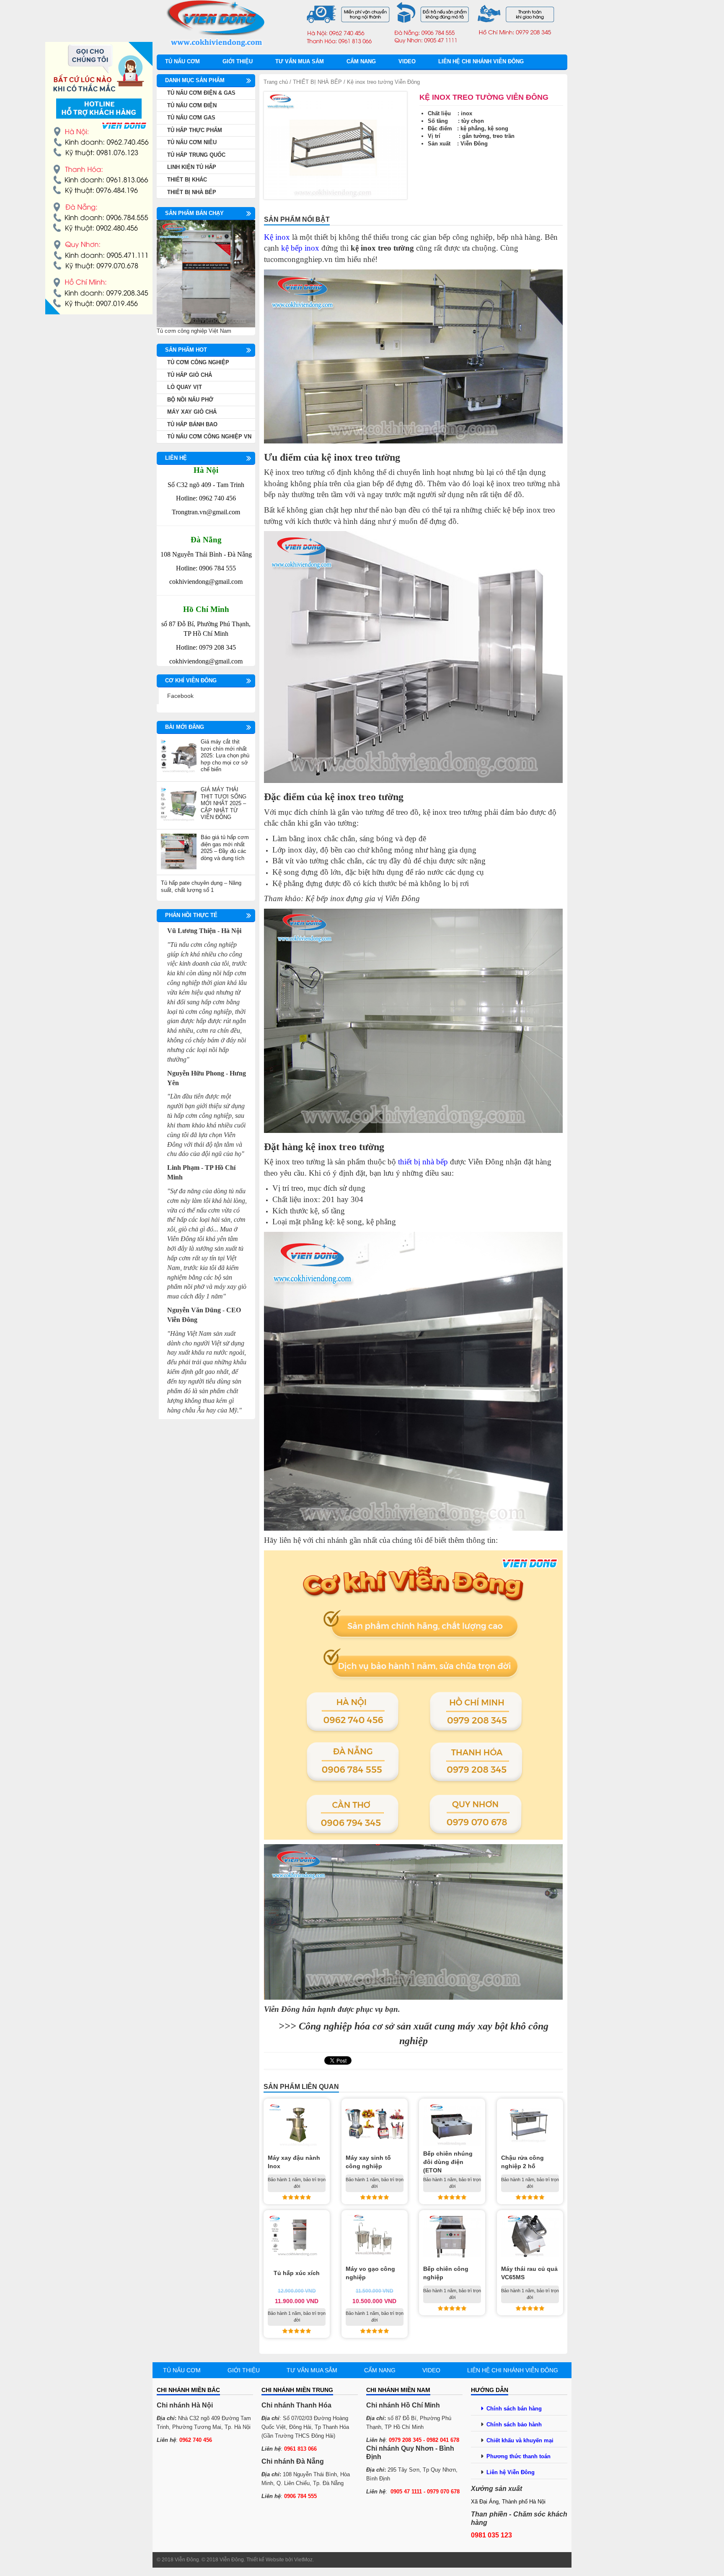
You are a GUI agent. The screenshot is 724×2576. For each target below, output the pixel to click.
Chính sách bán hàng (514, 2409)
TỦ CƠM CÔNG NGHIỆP (198, 362)
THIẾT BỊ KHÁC (187, 180)
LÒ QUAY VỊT (185, 387)
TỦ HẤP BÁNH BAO (192, 424)
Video (407, 61)
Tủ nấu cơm (182, 61)
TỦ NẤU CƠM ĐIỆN (192, 105)
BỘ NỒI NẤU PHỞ (190, 400)
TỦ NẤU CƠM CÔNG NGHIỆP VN (209, 437)
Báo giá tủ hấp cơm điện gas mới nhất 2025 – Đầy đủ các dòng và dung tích (225, 848)
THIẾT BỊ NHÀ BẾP (317, 82)
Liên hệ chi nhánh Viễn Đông (481, 61)
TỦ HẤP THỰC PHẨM (195, 130)
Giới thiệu (238, 61)
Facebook (180, 696)
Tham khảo (282, 898)
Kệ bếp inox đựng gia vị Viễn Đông (363, 898)
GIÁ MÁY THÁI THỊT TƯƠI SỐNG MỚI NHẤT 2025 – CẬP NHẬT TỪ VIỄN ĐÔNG (224, 803)
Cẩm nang (361, 61)
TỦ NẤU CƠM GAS (191, 118)
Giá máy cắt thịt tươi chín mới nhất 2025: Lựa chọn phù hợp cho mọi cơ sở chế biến (225, 755)
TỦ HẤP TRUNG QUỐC (196, 155)
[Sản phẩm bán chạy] (206, 273)
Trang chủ (276, 82)
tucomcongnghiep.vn (298, 259)
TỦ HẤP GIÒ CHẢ (190, 375)
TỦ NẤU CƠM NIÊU (192, 142)
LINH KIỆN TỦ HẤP (192, 167)
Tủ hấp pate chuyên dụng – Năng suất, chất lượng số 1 (201, 886)
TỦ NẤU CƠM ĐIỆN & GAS (201, 93)
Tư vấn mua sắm (300, 61)
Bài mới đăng (185, 727)
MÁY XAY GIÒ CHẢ (192, 412)
